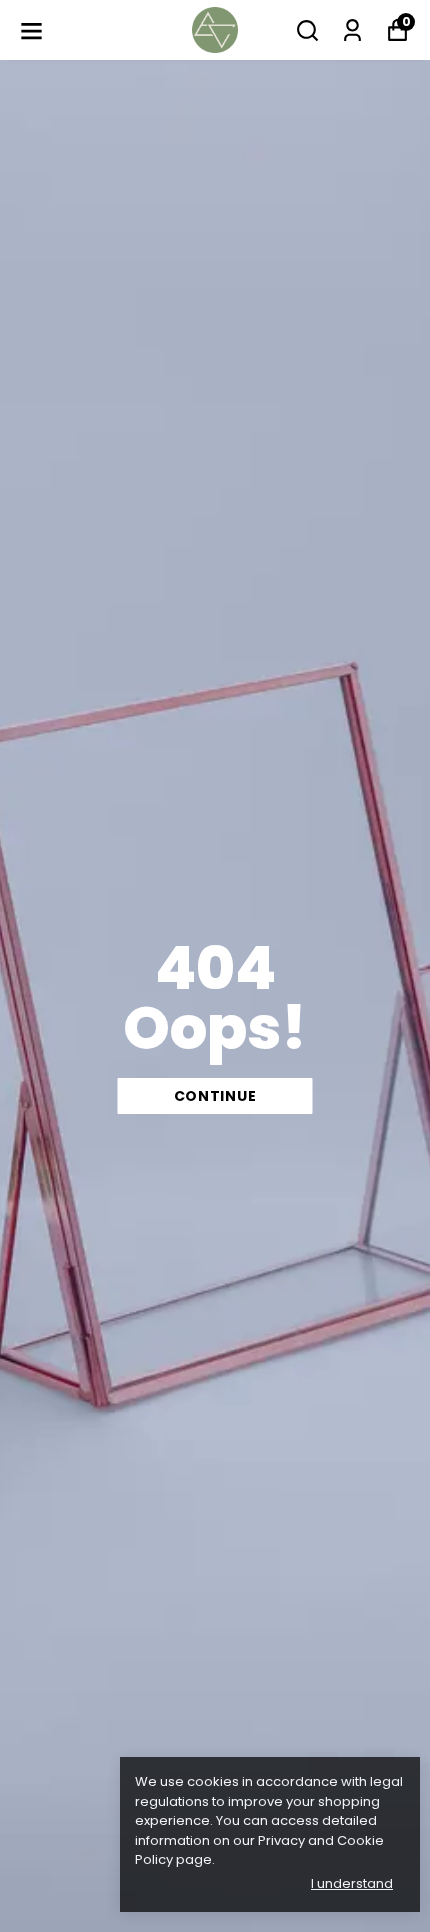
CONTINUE (215, 1096)
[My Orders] (352, 30)
